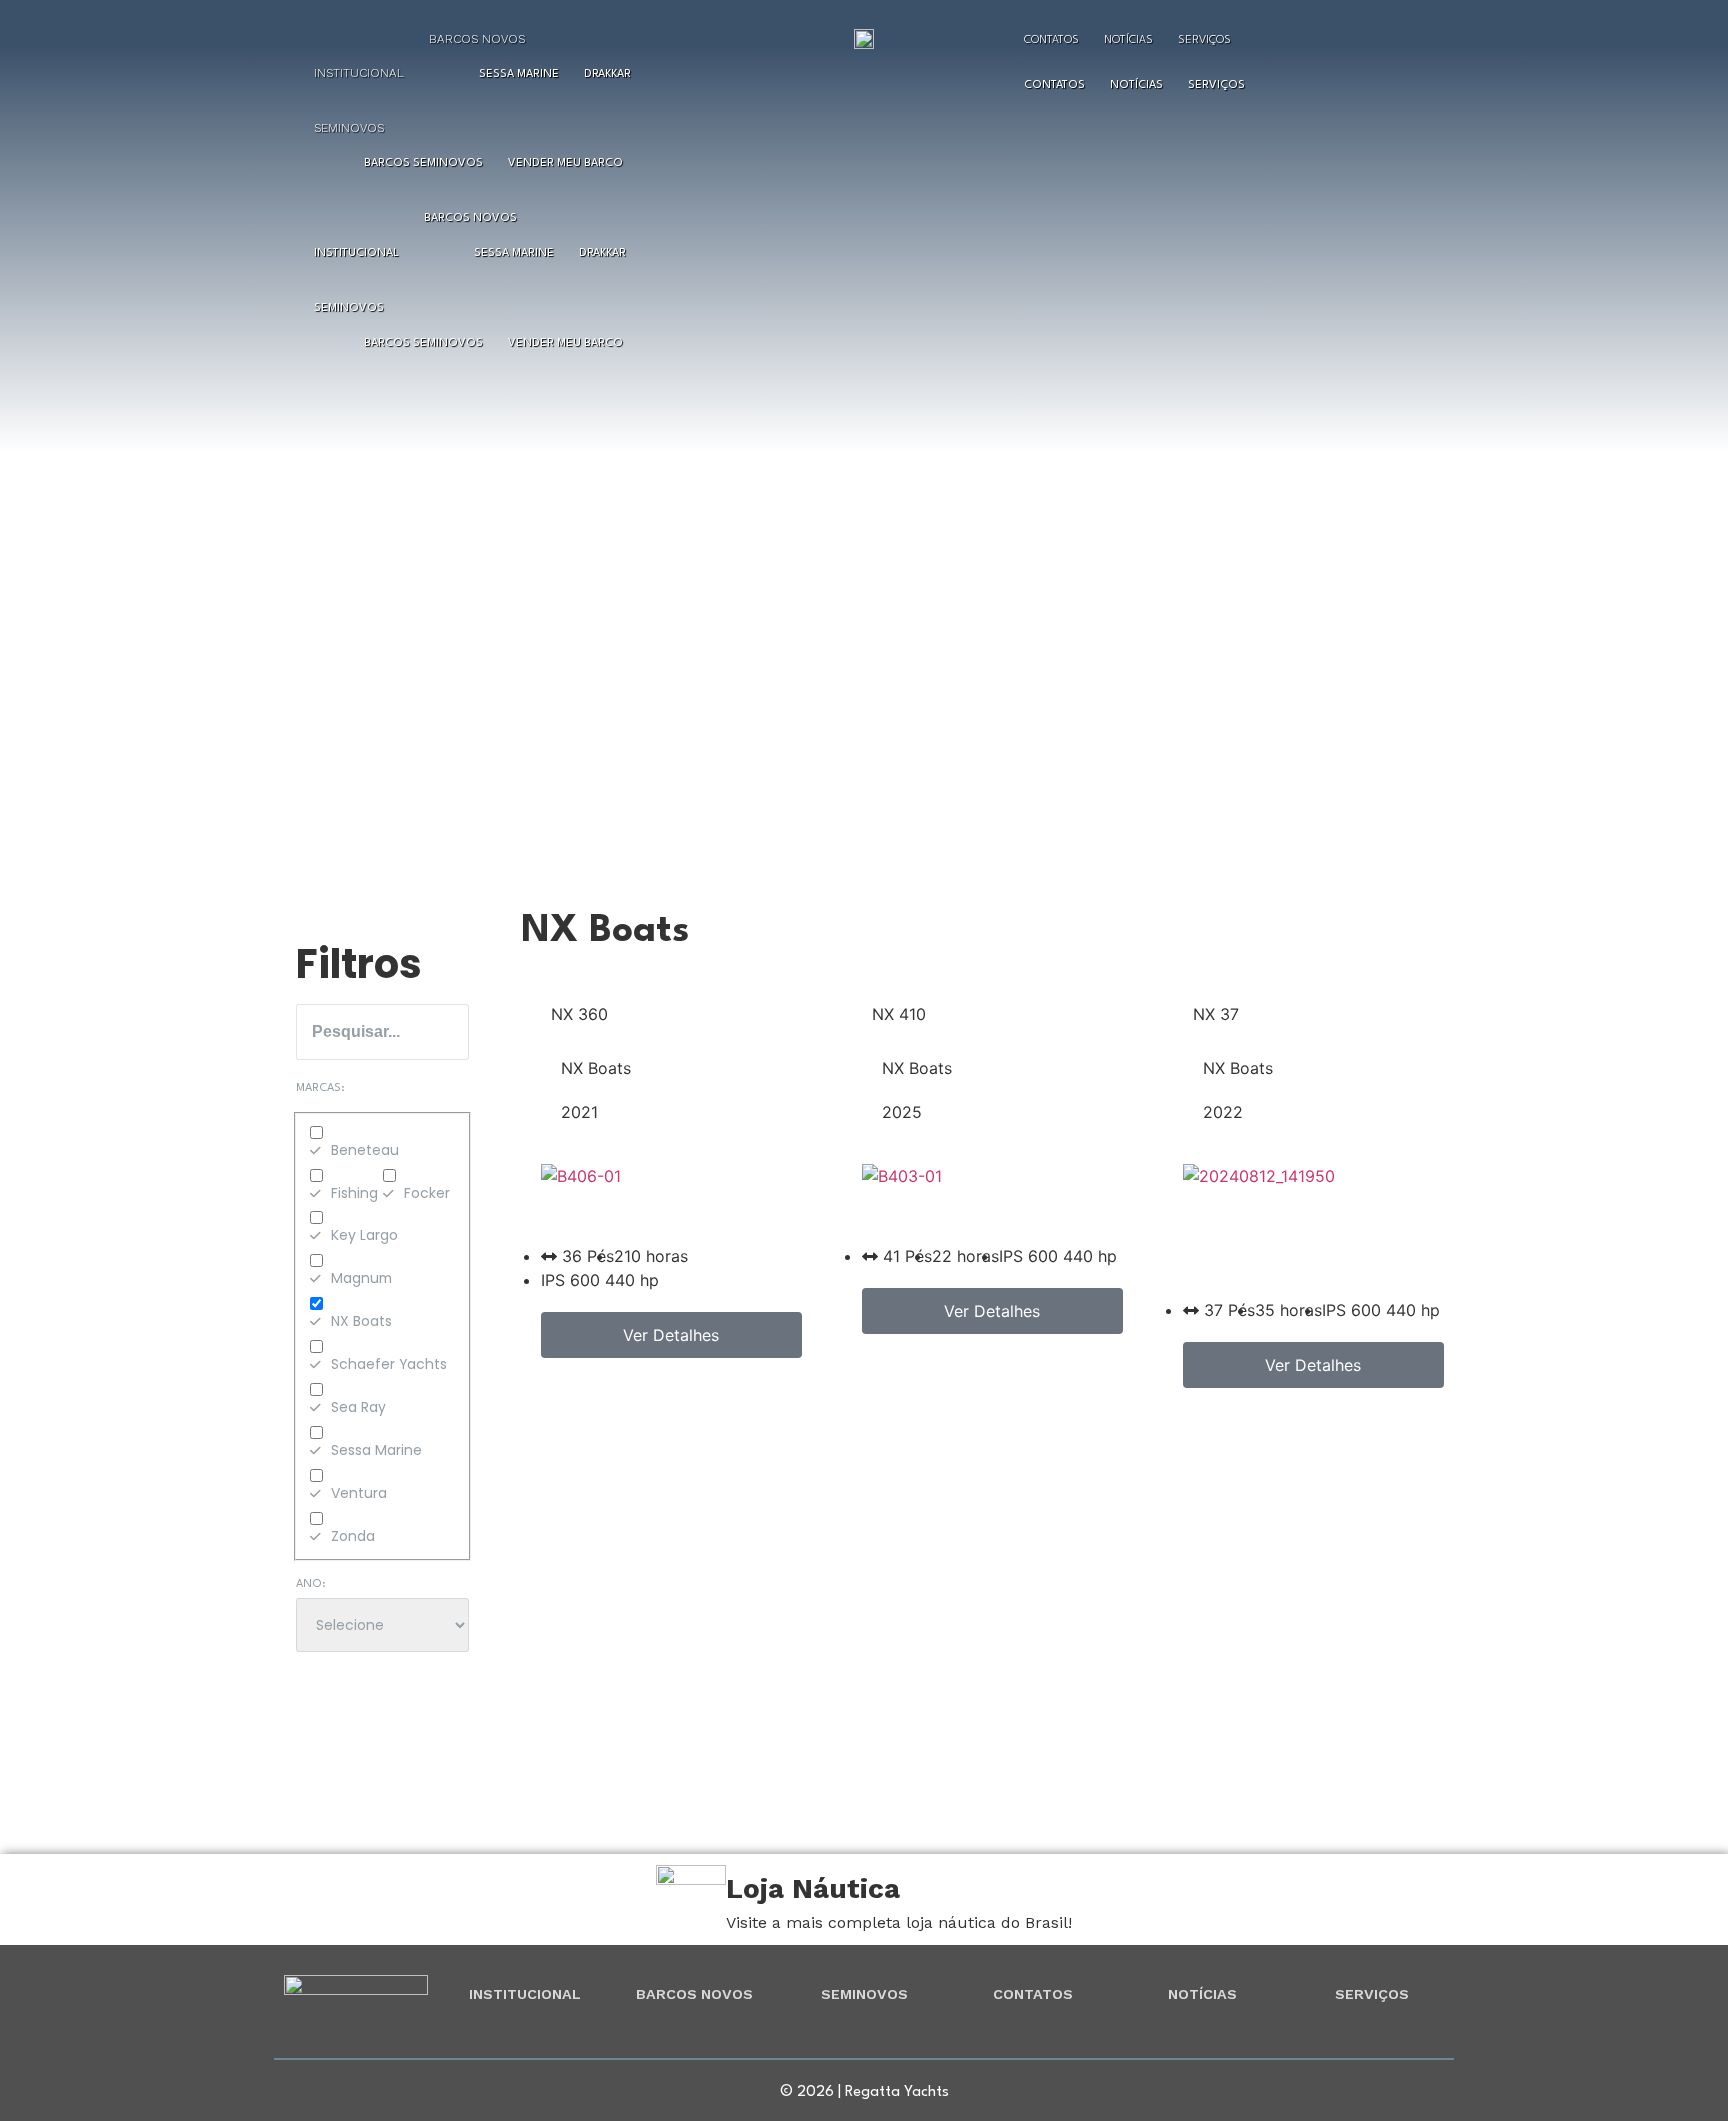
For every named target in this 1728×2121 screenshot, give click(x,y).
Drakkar (607, 74)
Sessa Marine (519, 74)
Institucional (359, 73)
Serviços (1204, 40)
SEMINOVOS (864, 1994)
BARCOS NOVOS (694, 1994)
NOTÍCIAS (1202, 1994)
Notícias (1128, 40)
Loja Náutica (813, 1888)
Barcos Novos (477, 39)
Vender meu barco (565, 163)
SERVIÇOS (1372, 1994)
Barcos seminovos (423, 163)
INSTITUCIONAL (525, 1994)
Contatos (1051, 40)
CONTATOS (1033, 1994)
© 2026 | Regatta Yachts (864, 2092)
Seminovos (349, 128)
